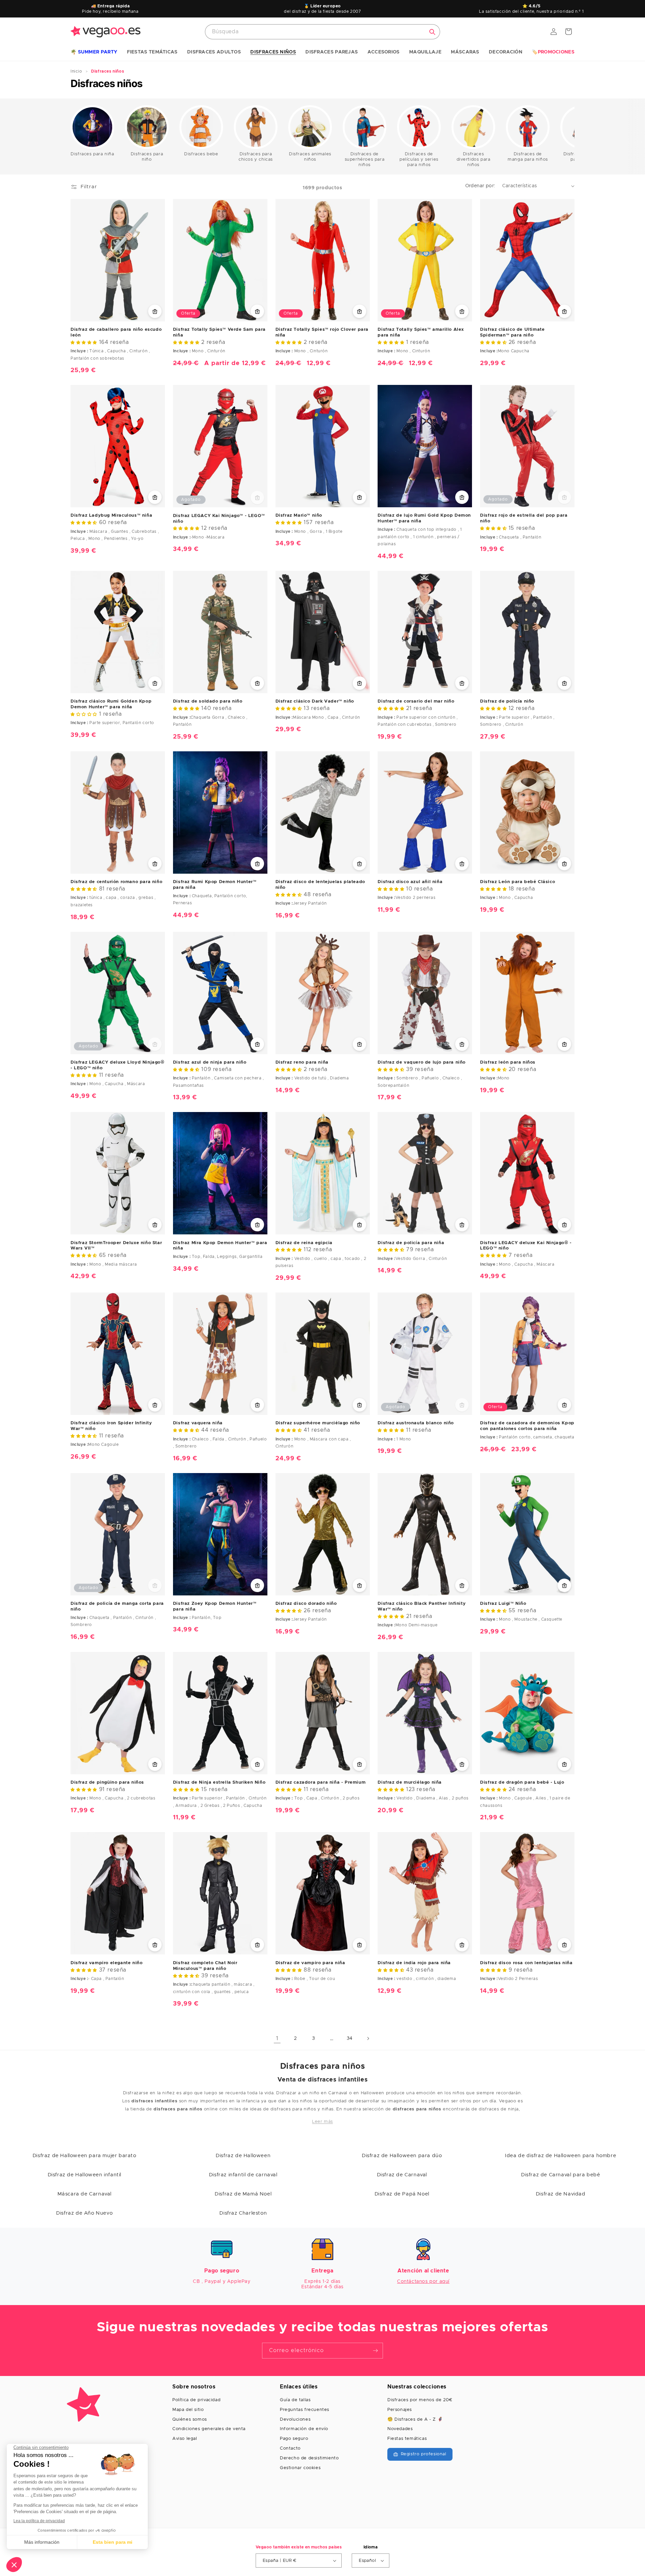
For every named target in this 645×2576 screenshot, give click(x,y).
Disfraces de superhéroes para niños (365, 160)
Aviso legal (185, 2439)
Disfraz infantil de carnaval (243, 2175)
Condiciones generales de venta (209, 2429)
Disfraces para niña (92, 154)
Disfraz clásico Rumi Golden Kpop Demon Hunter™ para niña (111, 704)
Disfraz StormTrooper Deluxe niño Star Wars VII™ (116, 1246)
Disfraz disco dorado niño (306, 1604)
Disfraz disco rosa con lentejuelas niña (526, 1963)
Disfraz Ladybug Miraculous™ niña (111, 516)
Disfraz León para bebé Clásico (518, 882)
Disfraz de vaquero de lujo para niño (422, 1062)
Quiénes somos (190, 2420)
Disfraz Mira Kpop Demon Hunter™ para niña (220, 1246)
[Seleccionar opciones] (155, 311)
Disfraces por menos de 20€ (420, 2400)
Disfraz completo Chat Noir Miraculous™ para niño (205, 1966)
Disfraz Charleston (243, 2213)
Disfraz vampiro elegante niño (106, 1963)
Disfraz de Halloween (243, 2156)
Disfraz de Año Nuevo (84, 2213)
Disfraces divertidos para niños (474, 160)
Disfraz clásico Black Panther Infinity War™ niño (422, 1607)
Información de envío (304, 2429)
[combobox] (322, 32)
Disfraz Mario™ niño (299, 516)
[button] (94, 52)
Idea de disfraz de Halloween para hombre (561, 2156)
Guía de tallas (295, 2400)
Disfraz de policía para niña (411, 1243)
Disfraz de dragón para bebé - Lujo (522, 1782)
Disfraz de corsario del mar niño (416, 701)
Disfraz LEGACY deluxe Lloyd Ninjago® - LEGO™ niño (118, 1065)
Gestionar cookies (300, 2468)
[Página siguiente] (368, 2038)
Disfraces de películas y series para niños (419, 160)
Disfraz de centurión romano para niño (116, 882)
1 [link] (277, 2038)
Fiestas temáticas (407, 2439)
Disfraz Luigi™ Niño (503, 1604)
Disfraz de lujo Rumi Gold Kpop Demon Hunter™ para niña (424, 518)
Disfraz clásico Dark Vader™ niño (315, 701)
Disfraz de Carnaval (402, 2175)
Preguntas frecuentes (305, 2410)
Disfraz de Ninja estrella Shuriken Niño (219, 1782)
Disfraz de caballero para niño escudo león (116, 332)
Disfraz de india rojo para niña (414, 1963)
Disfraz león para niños (508, 1062)
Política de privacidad (196, 2400)
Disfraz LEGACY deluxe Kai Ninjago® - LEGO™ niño (526, 1246)
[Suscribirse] (375, 2351)
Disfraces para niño (147, 157)
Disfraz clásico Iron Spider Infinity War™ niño (111, 1426)
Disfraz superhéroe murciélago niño (318, 1423)
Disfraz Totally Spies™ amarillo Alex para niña (421, 332)
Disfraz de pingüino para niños (107, 1782)
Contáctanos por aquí (423, 2282)
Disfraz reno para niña (302, 1062)
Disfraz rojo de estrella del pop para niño (524, 518)
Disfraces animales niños (310, 157)
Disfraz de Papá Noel (402, 2194)
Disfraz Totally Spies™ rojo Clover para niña (322, 332)
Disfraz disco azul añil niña (410, 882)
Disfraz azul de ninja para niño (210, 1062)
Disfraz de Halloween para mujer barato (84, 2156)
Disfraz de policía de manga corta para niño (117, 1607)
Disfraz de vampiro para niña (310, 1963)
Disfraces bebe (201, 154)
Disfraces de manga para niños (528, 157)
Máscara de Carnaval (84, 2194)
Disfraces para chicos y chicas (256, 157)
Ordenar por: (480, 186)
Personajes (400, 2410)
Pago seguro (294, 2439)
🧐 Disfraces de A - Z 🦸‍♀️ (415, 2420)
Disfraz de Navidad (561, 2194)
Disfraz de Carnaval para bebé (561, 2175)
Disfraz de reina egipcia (304, 1243)
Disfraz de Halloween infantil (84, 2175)
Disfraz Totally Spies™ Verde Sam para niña (219, 332)
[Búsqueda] (432, 32)
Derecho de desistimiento (309, 2458)
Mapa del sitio (188, 2410)
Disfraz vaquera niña (198, 1423)
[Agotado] (257, 498)
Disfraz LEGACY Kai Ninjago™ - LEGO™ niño (219, 519)
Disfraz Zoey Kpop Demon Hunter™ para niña (215, 1607)
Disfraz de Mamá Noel (243, 2194)
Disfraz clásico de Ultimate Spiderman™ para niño (512, 332)
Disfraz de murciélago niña (410, 1782)
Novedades (400, 2429)
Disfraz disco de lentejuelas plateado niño (320, 885)
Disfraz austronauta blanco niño (416, 1423)
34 (350, 2038)
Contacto (290, 2448)
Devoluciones (295, 2420)
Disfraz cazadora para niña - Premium (321, 1782)
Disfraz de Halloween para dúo (402, 2156)
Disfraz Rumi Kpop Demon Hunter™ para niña (215, 885)
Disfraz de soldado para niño (208, 701)
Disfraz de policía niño (507, 701)
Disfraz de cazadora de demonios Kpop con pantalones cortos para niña (527, 1426)
